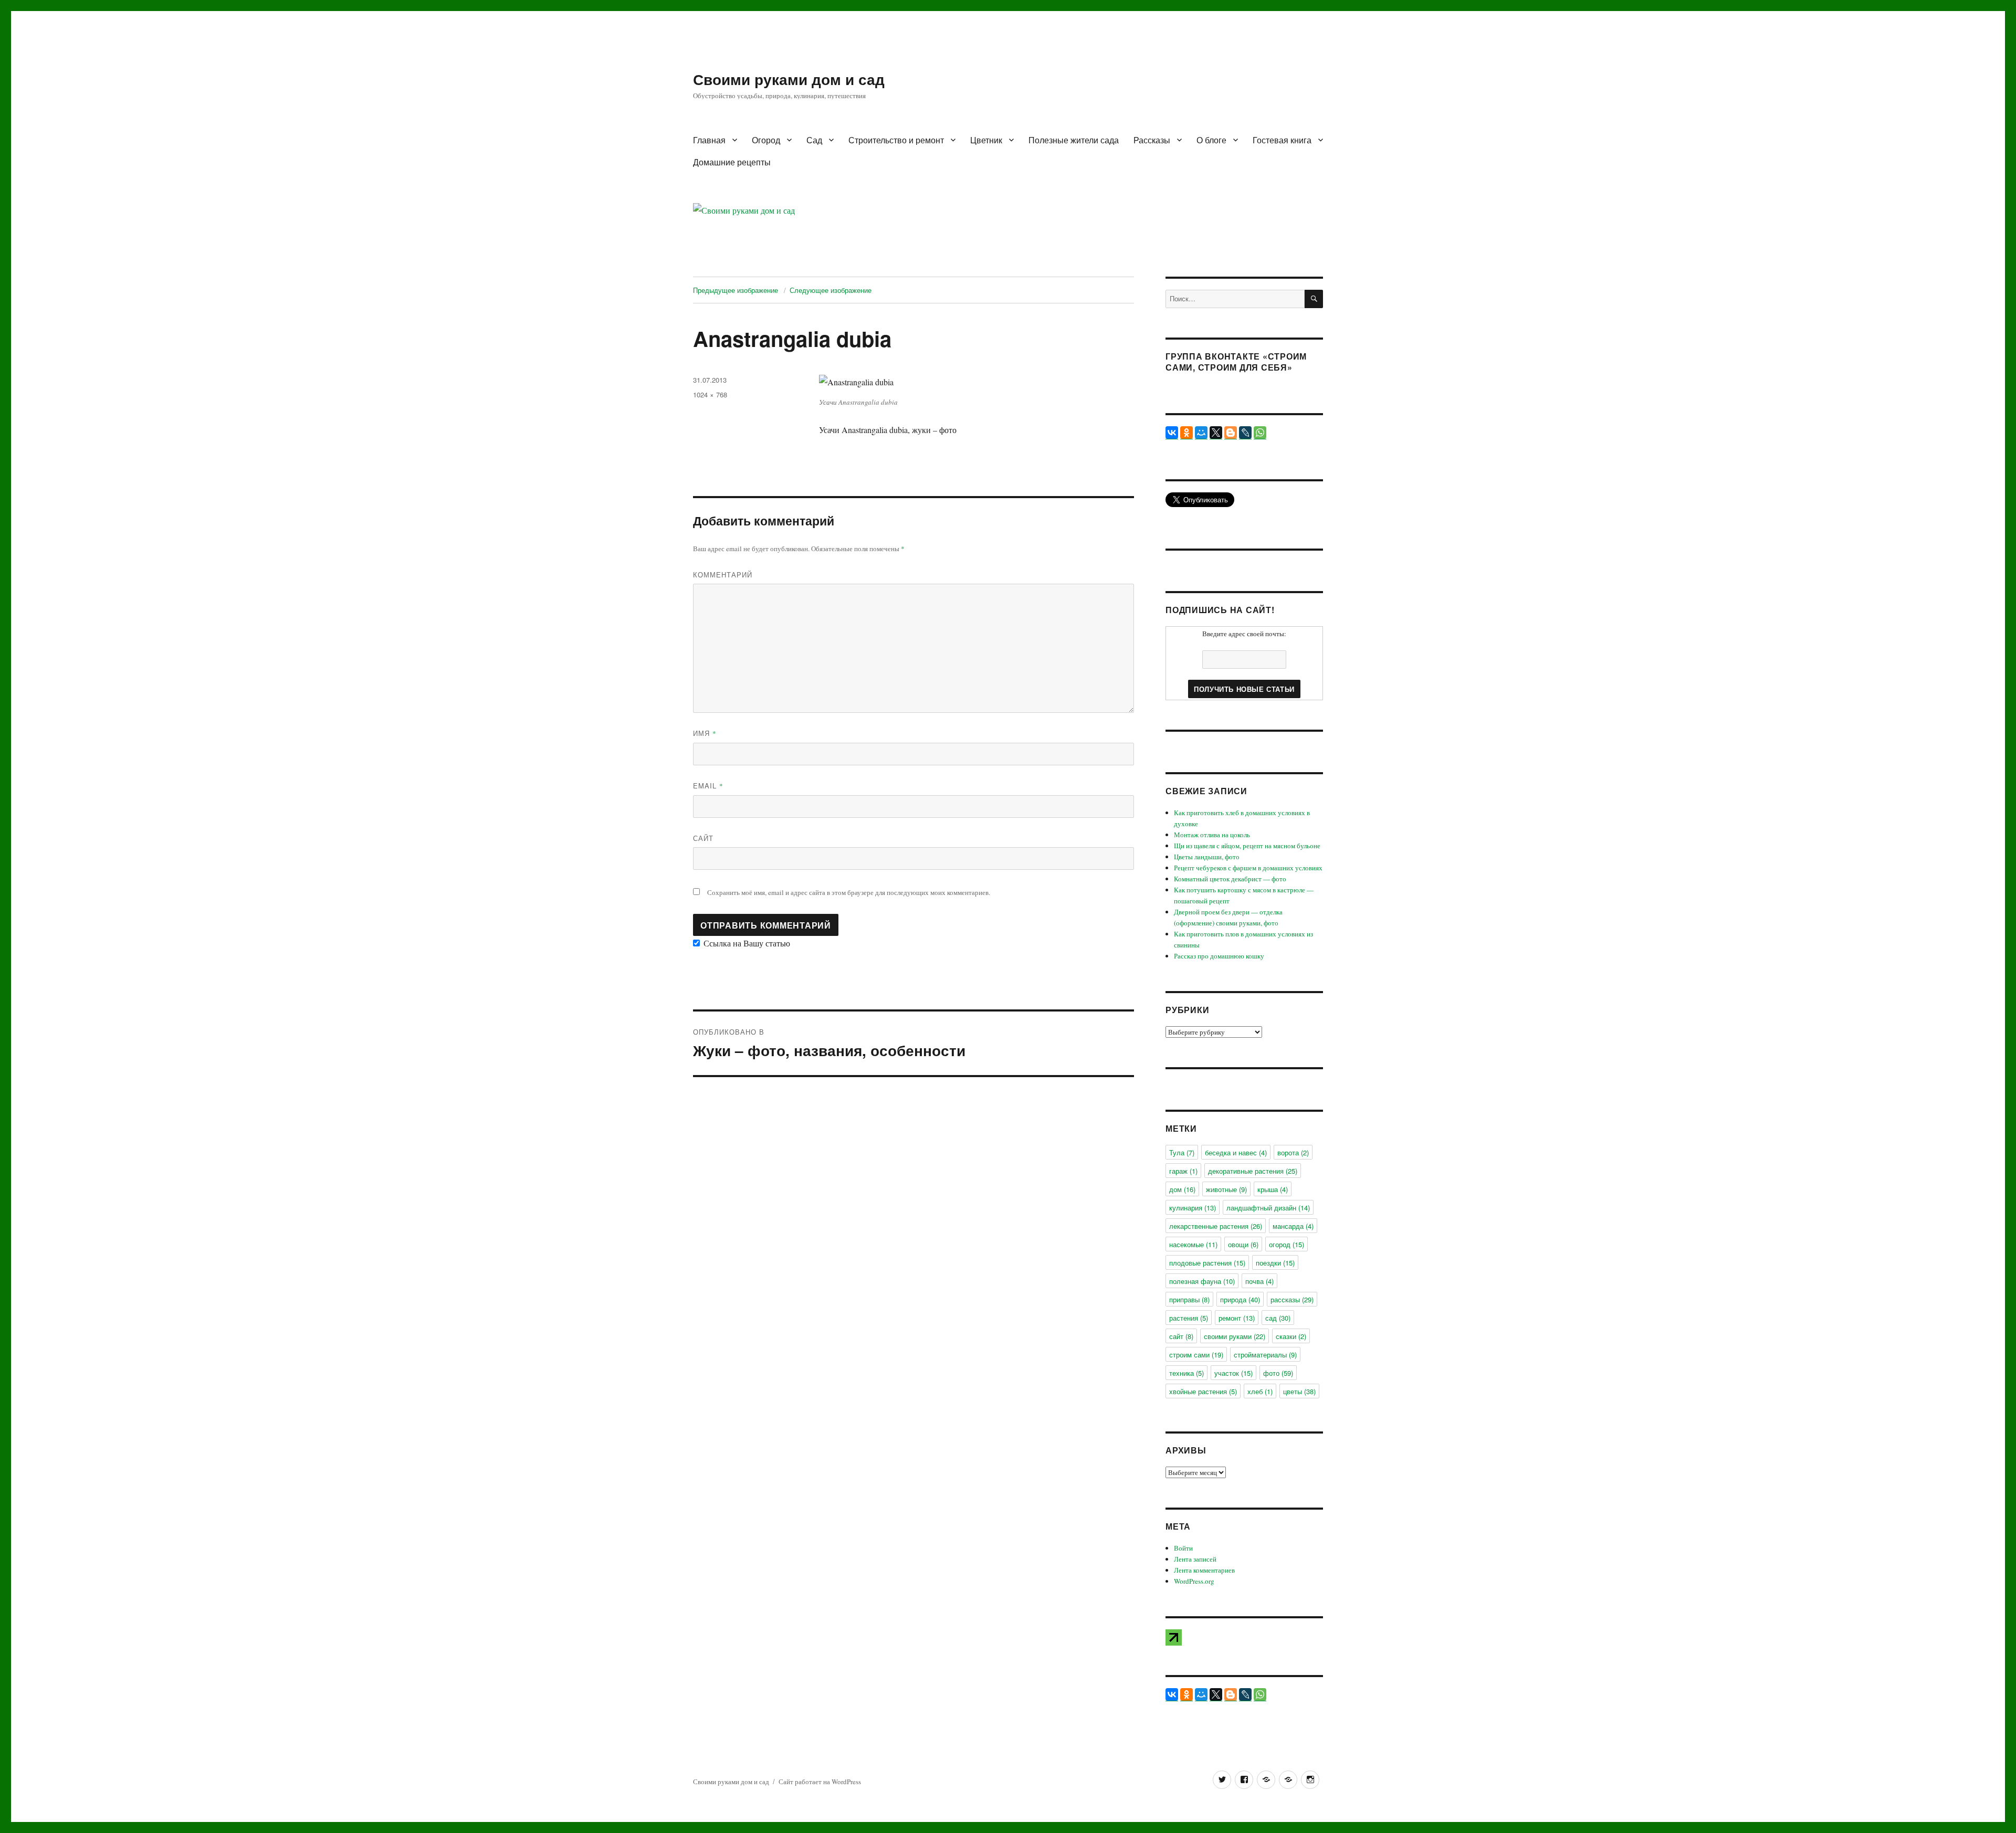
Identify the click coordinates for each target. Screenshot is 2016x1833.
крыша (1273, 1189)
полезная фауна (1202, 1281)
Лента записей (1195, 1559)
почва (1259, 1281)
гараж (1183, 1171)
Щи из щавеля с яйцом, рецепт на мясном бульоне (1247, 846)
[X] (1216, 433)
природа (1240, 1299)
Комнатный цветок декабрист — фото (1230, 879)
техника (1186, 1373)
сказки (1291, 1336)
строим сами (1196, 1355)
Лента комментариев (1204, 1570)
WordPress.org (1194, 1581)
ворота (1293, 1152)
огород (1287, 1244)
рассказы (1292, 1299)
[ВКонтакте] (1172, 433)
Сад (814, 140)
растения (1189, 1318)
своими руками (1235, 1336)
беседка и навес (1236, 1152)
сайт (1181, 1336)
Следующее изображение (831, 290)
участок (1233, 1373)
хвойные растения (1203, 1391)
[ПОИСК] (1314, 299)
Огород (766, 140)
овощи (1243, 1244)
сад (1278, 1318)
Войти (1183, 1548)
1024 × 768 (710, 394)
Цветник (986, 140)
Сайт (703, 838)
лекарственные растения (1216, 1226)
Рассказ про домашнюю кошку (1219, 956)
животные (1226, 1189)
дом (1182, 1189)
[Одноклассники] (1186, 433)
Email (708, 786)
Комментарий (723, 575)
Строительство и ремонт (896, 140)
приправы (1189, 1299)
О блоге (1211, 140)
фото (1278, 1373)
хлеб (1260, 1391)
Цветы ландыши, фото (1207, 857)
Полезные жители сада (1074, 140)
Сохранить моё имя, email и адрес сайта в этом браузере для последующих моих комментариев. (849, 892)
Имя (705, 733)
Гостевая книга (1282, 140)
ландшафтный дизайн (1268, 1208)
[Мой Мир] (1201, 433)
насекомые (1193, 1244)
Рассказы (1152, 140)
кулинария (1193, 1208)
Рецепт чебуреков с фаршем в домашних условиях (1248, 868)
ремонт (1237, 1318)
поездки (1275, 1263)
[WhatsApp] (1260, 433)
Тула (1182, 1152)
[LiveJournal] (1245, 433)
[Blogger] (1231, 433)
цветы (1299, 1391)
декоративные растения (1253, 1171)
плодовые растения (1207, 1263)
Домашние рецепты (732, 162)
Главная (709, 140)
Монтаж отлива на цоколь (1212, 835)
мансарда (1293, 1226)
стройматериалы (1265, 1355)
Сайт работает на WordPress (820, 1782)
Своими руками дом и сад (789, 79)
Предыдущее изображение (736, 290)
